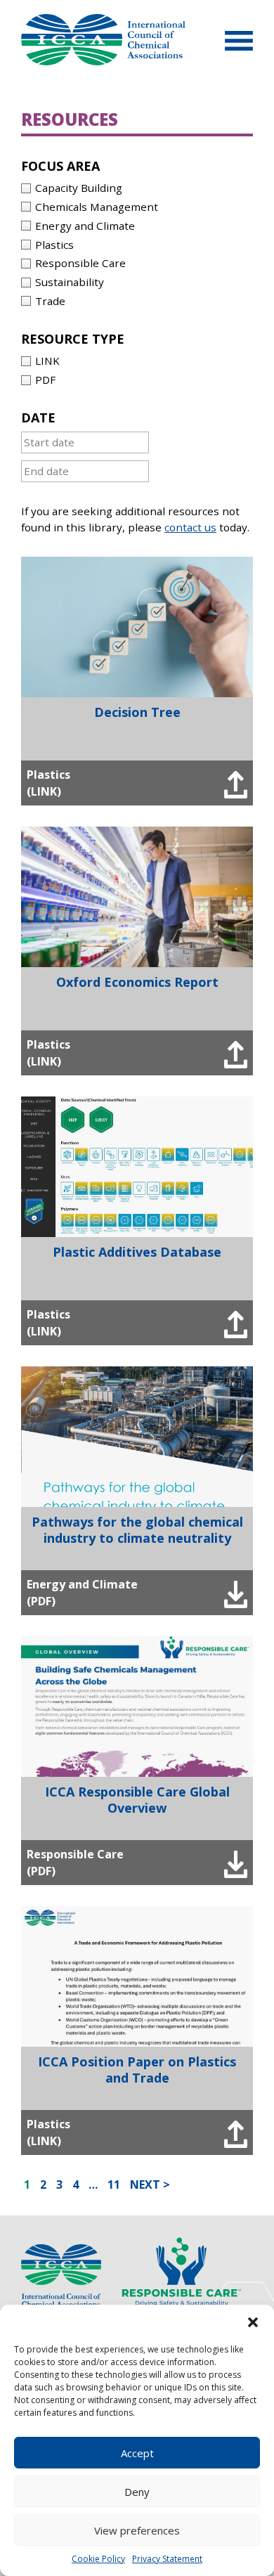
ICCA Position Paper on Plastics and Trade (137, 2070)
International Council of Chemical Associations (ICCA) (103, 40)
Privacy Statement (167, 2559)
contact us (190, 527)
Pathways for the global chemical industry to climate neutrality (137, 1530)
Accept (137, 2453)
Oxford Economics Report (137, 982)
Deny (137, 2492)
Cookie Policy (98, 2559)
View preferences (137, 2530)
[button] (253, 2322)
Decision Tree (137, 712)
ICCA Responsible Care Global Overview (137, 1800)
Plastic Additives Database (137, 1252)
